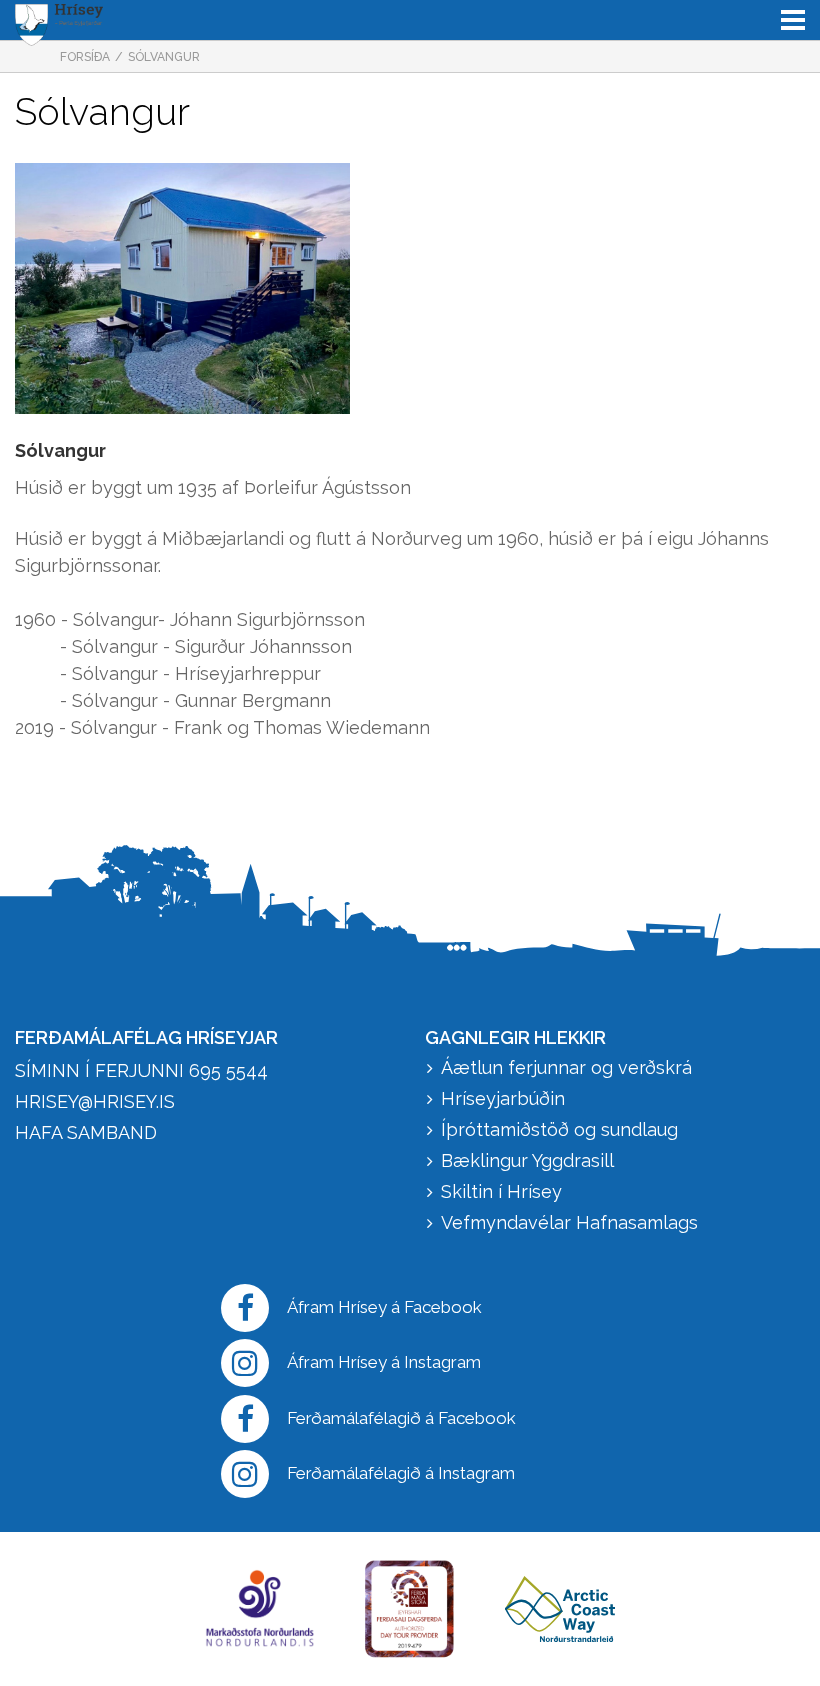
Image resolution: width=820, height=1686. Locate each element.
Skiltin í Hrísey (501, 1191)
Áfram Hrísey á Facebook (384, 1307)
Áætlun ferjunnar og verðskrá (566, 1067)
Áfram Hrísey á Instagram (384, 1362)
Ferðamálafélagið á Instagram (401, 1473)
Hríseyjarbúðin (503, 1098)
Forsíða (85, 57)
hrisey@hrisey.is (95, 1101)
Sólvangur (164, 57)
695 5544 (228, 1070)
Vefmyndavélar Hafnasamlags (572, 1222)
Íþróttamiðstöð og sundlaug (559, 1129)
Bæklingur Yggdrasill (527, 1160)
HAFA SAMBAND (86, 1132)
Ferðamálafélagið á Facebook (401, 1418)
